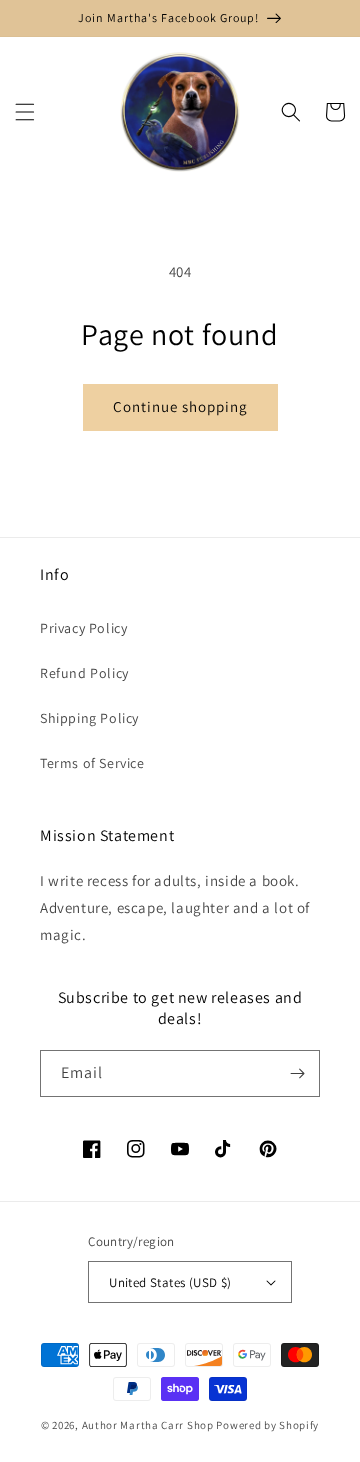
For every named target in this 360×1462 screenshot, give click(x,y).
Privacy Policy (83, 628)
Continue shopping (180, 406)
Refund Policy (84, 673)
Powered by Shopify (267, 1425)
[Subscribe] (297, 1073)
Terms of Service (92, 763)
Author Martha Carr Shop (148, 1425)
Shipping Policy (89, 718)
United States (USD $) (170, 1282)
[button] (25, 112)
